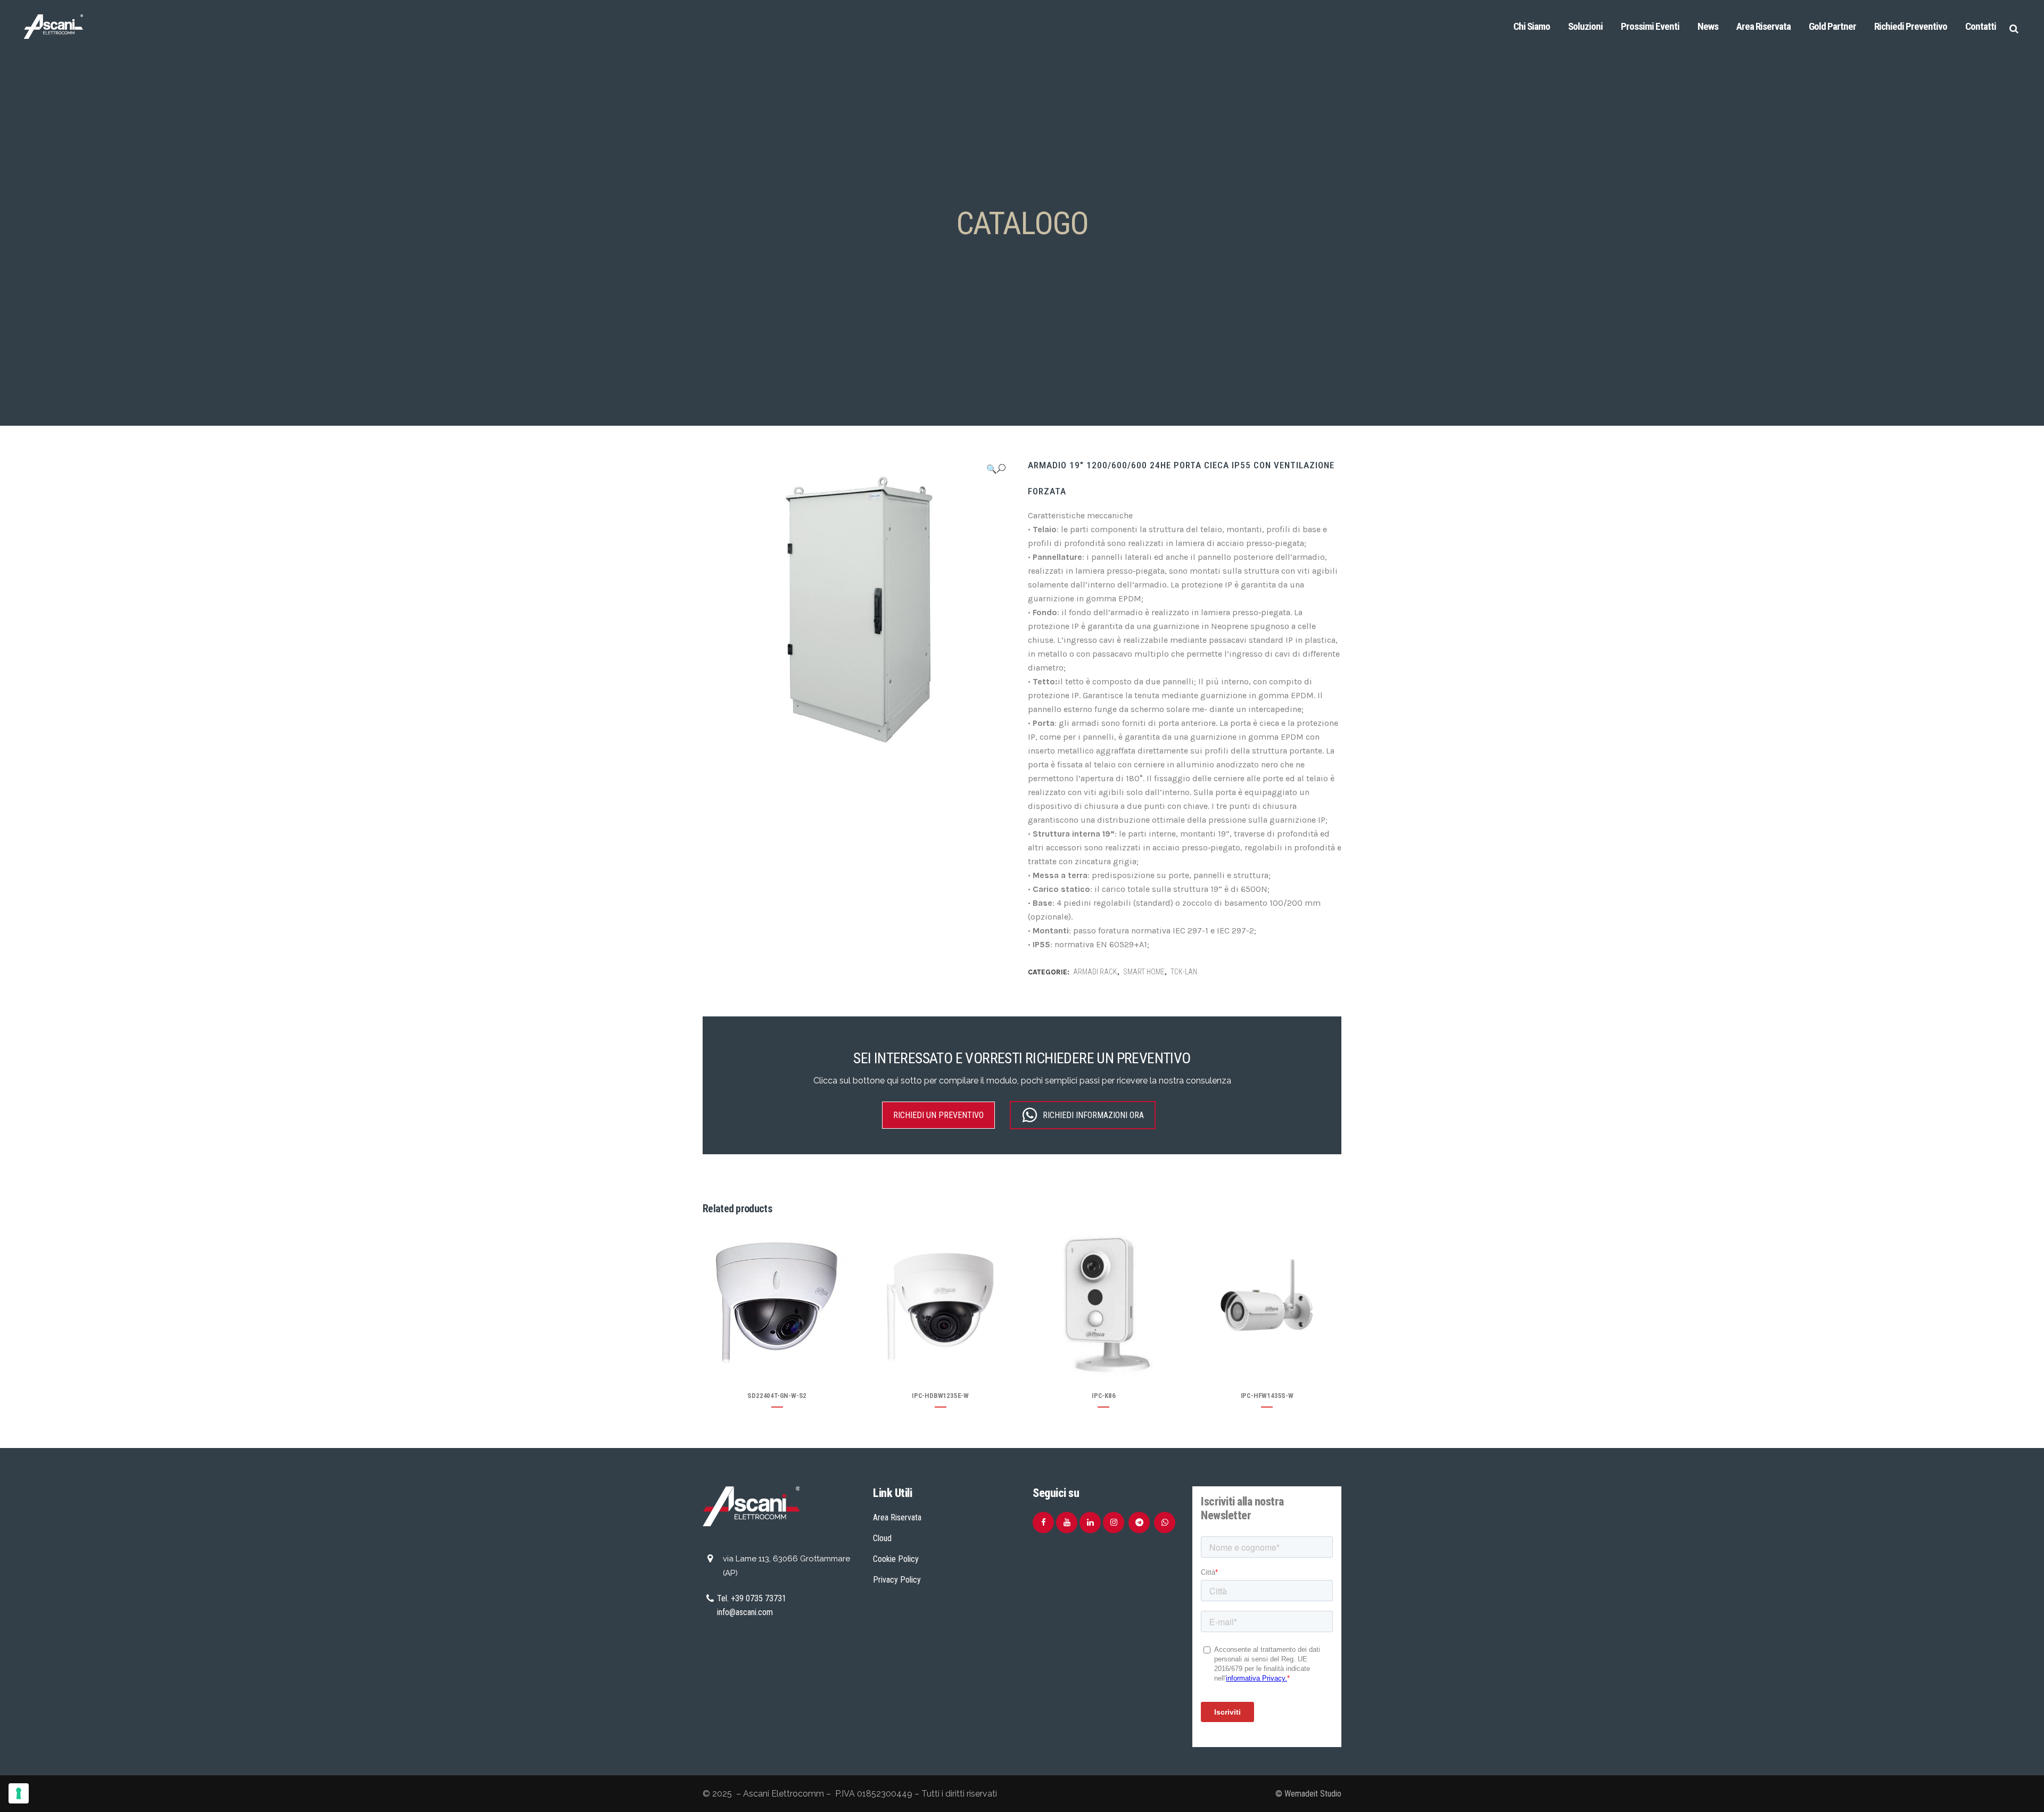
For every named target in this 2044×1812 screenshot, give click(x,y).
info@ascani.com (745, 1612)
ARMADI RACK (1095, 972)
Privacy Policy (897, 1580)
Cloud (882, 1538)
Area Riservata (897, 1517)
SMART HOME (1144, 972)
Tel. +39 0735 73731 (752, 1598)
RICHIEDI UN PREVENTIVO (938, 1115)
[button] (996, 469)
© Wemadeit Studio (1308, 1794)
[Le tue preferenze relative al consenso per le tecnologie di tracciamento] (19, 1793)
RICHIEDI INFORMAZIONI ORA (1093, 1115)
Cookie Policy (896, 1559)
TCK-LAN (1184, 972)
